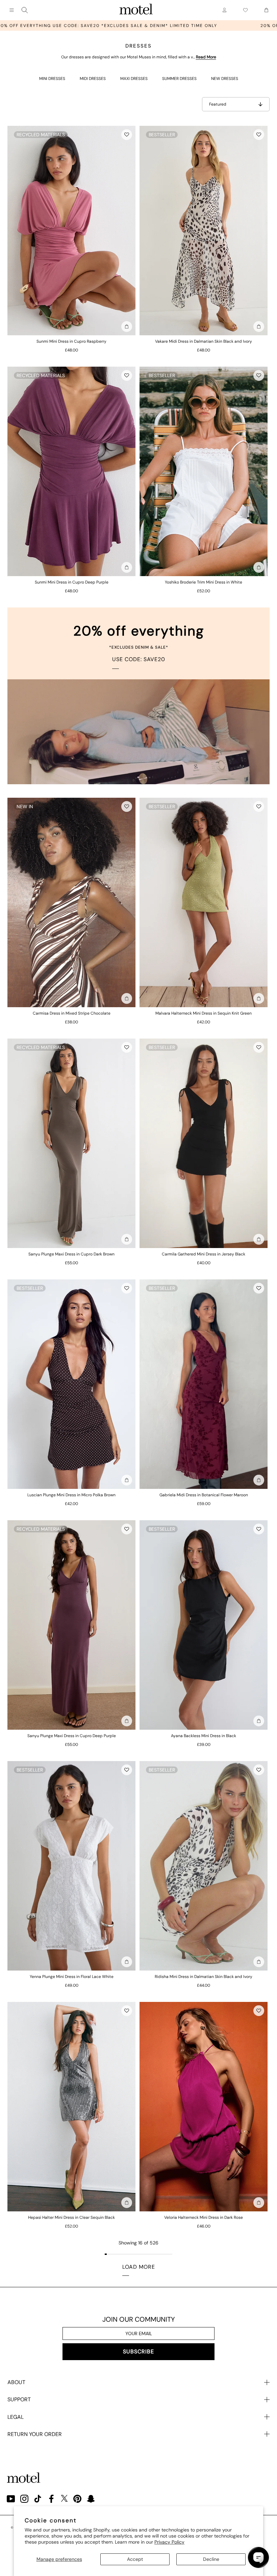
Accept (135, 2559)
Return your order (35, 2434)
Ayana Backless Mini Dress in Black (204, 1736)
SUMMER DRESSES (179, 79)
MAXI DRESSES (134, 79)
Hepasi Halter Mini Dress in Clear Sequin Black (71, 2217)
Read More (206, 57)
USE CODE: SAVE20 (139, 659)
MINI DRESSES (52, 79)
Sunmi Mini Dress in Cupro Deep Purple (72, 582)
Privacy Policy (169, 2542)
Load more (139, 2267)
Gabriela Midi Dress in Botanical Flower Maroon (204, 1495)
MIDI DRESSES (93, 79)
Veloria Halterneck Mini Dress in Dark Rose (204, 2217)
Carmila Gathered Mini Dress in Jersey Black (204, 1254)
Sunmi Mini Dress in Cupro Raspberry (71, 341)
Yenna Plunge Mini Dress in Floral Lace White (72, 1977)
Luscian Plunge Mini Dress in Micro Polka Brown (71, 1495)
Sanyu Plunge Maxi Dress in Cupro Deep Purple (72, 1736)
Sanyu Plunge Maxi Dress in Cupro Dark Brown (71, 1254)
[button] (127, 135)
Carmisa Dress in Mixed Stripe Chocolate (72, 1013)
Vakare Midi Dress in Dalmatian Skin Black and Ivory (204, 341)
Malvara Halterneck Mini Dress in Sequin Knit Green (204, 1013)
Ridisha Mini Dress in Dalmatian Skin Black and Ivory (204, 1977)
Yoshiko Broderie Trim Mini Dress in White (204, 582)
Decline (211, 2559)
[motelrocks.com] (136, 10)
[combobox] (25, 10)
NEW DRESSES (225, 79)
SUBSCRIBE (138, 2352)
